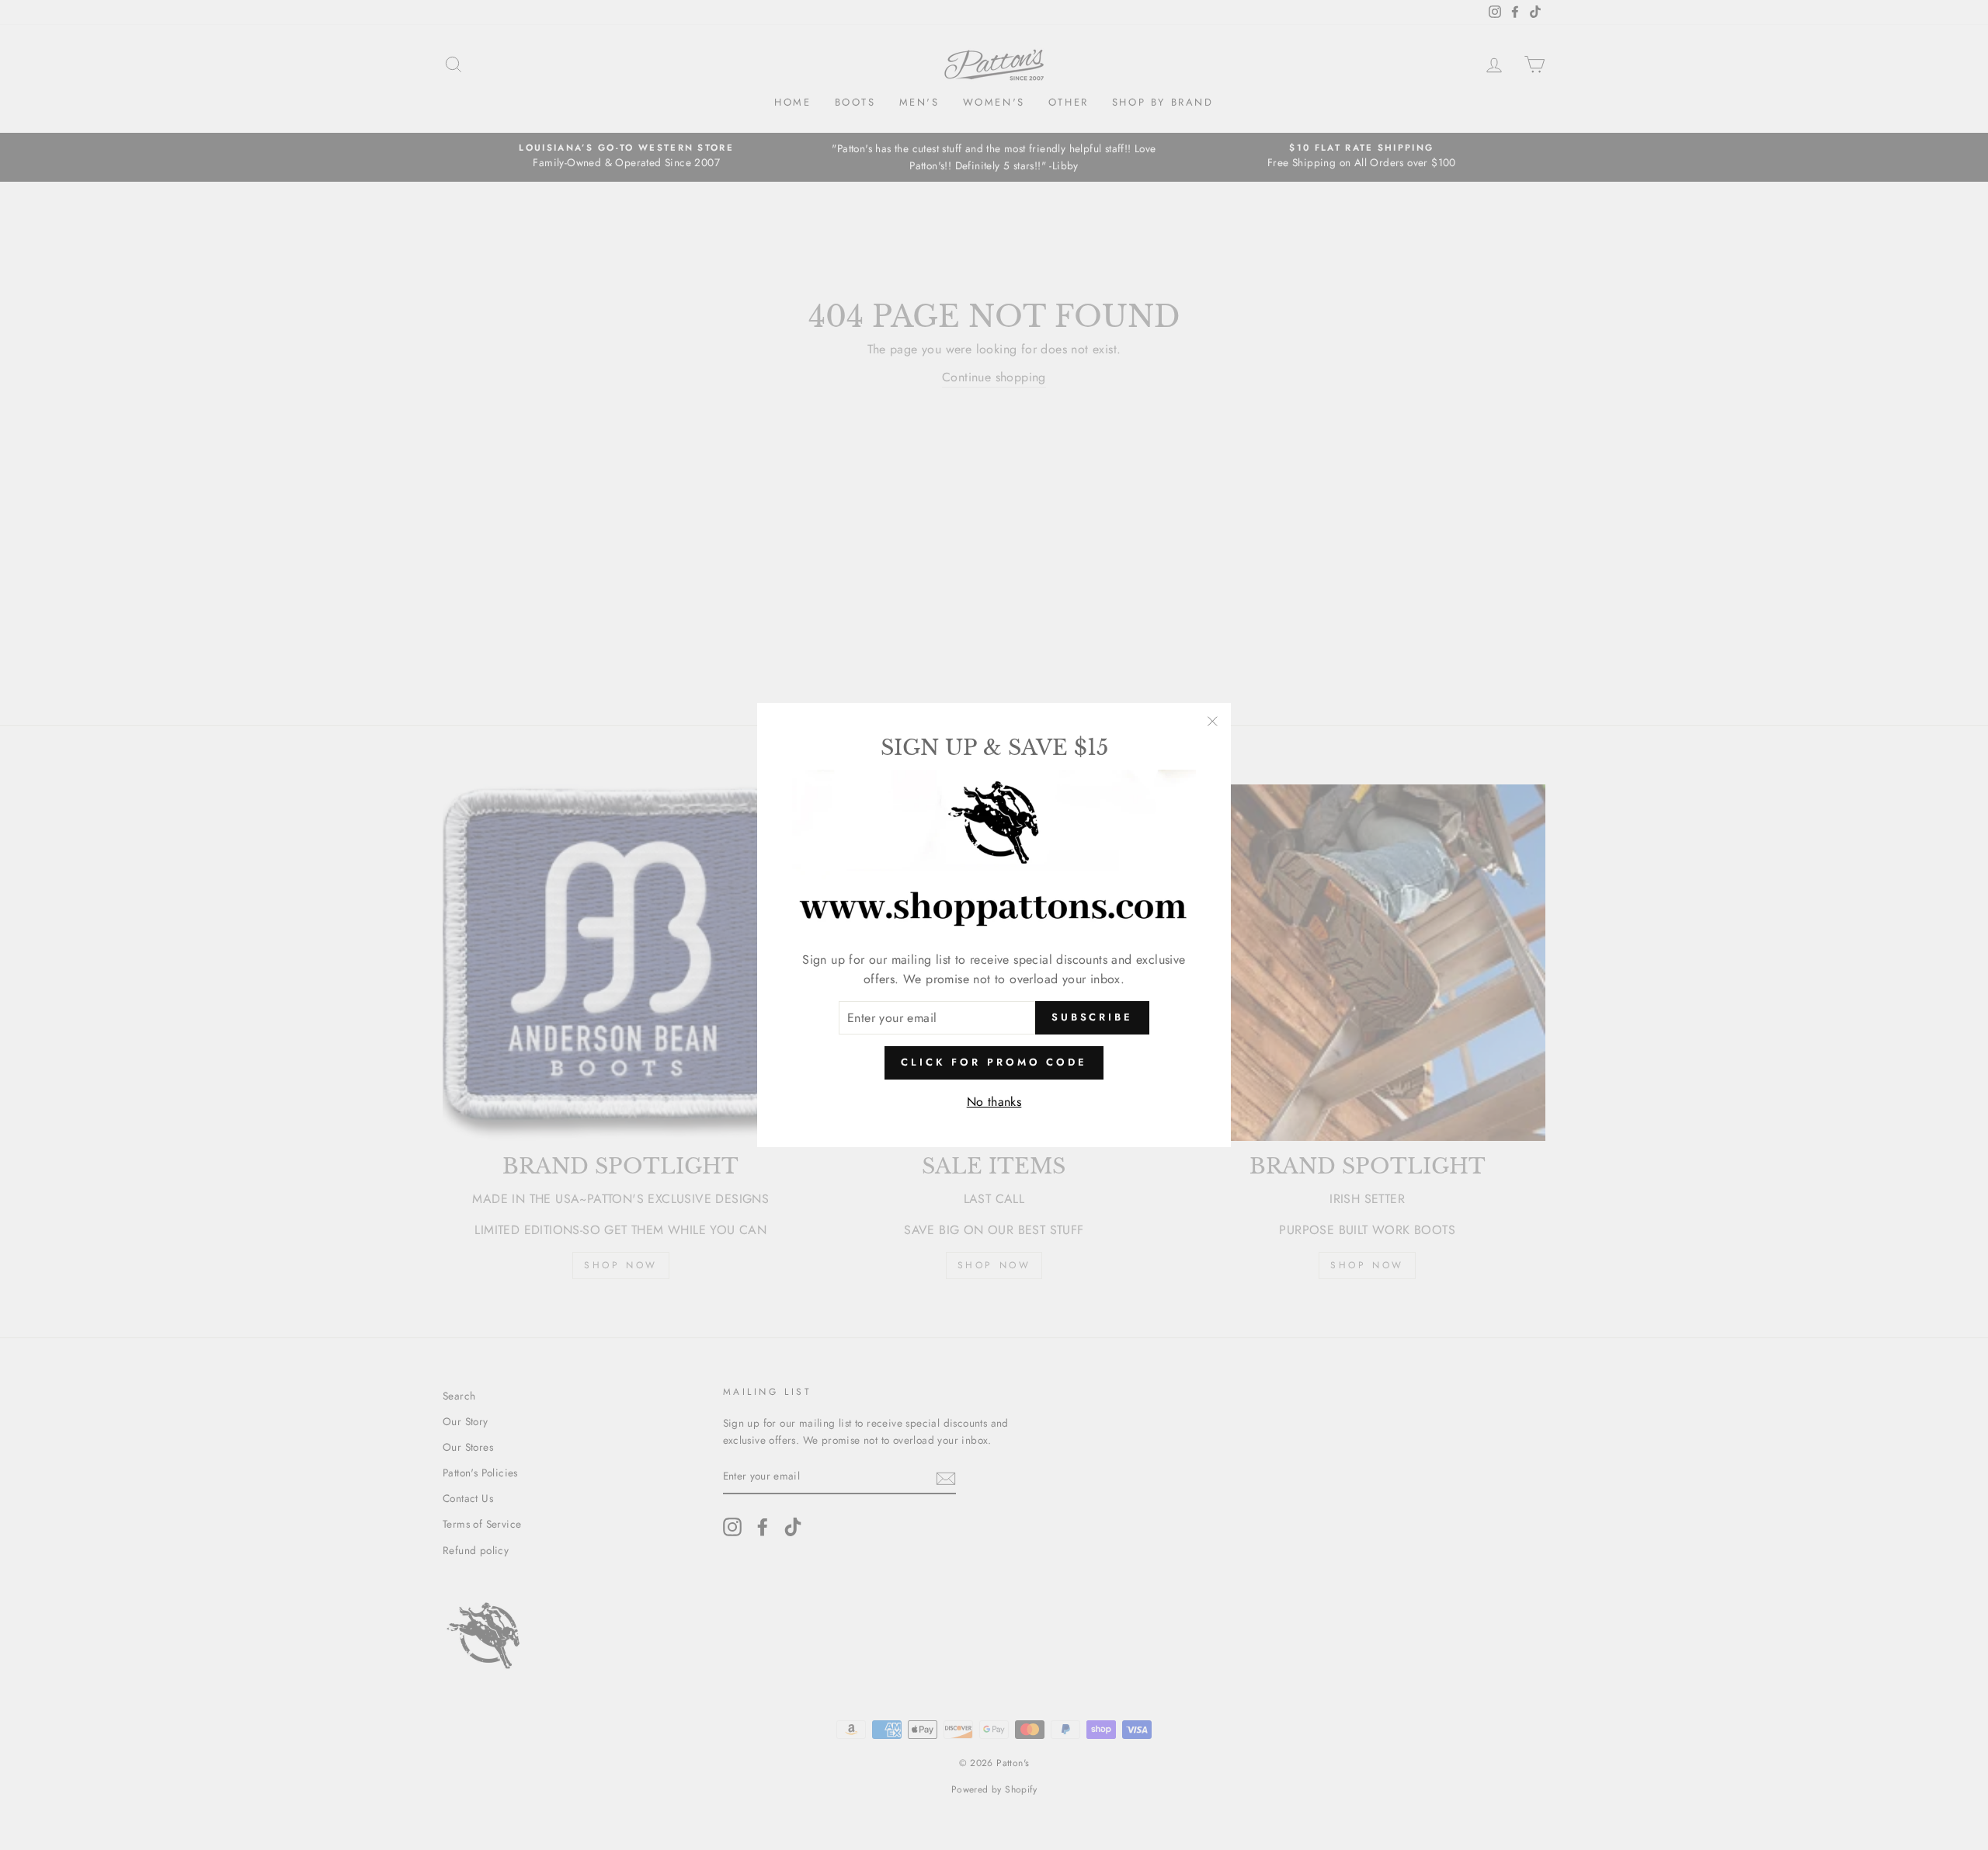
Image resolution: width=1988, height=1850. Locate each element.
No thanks (994, 1102)
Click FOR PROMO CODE (994, 1062)
